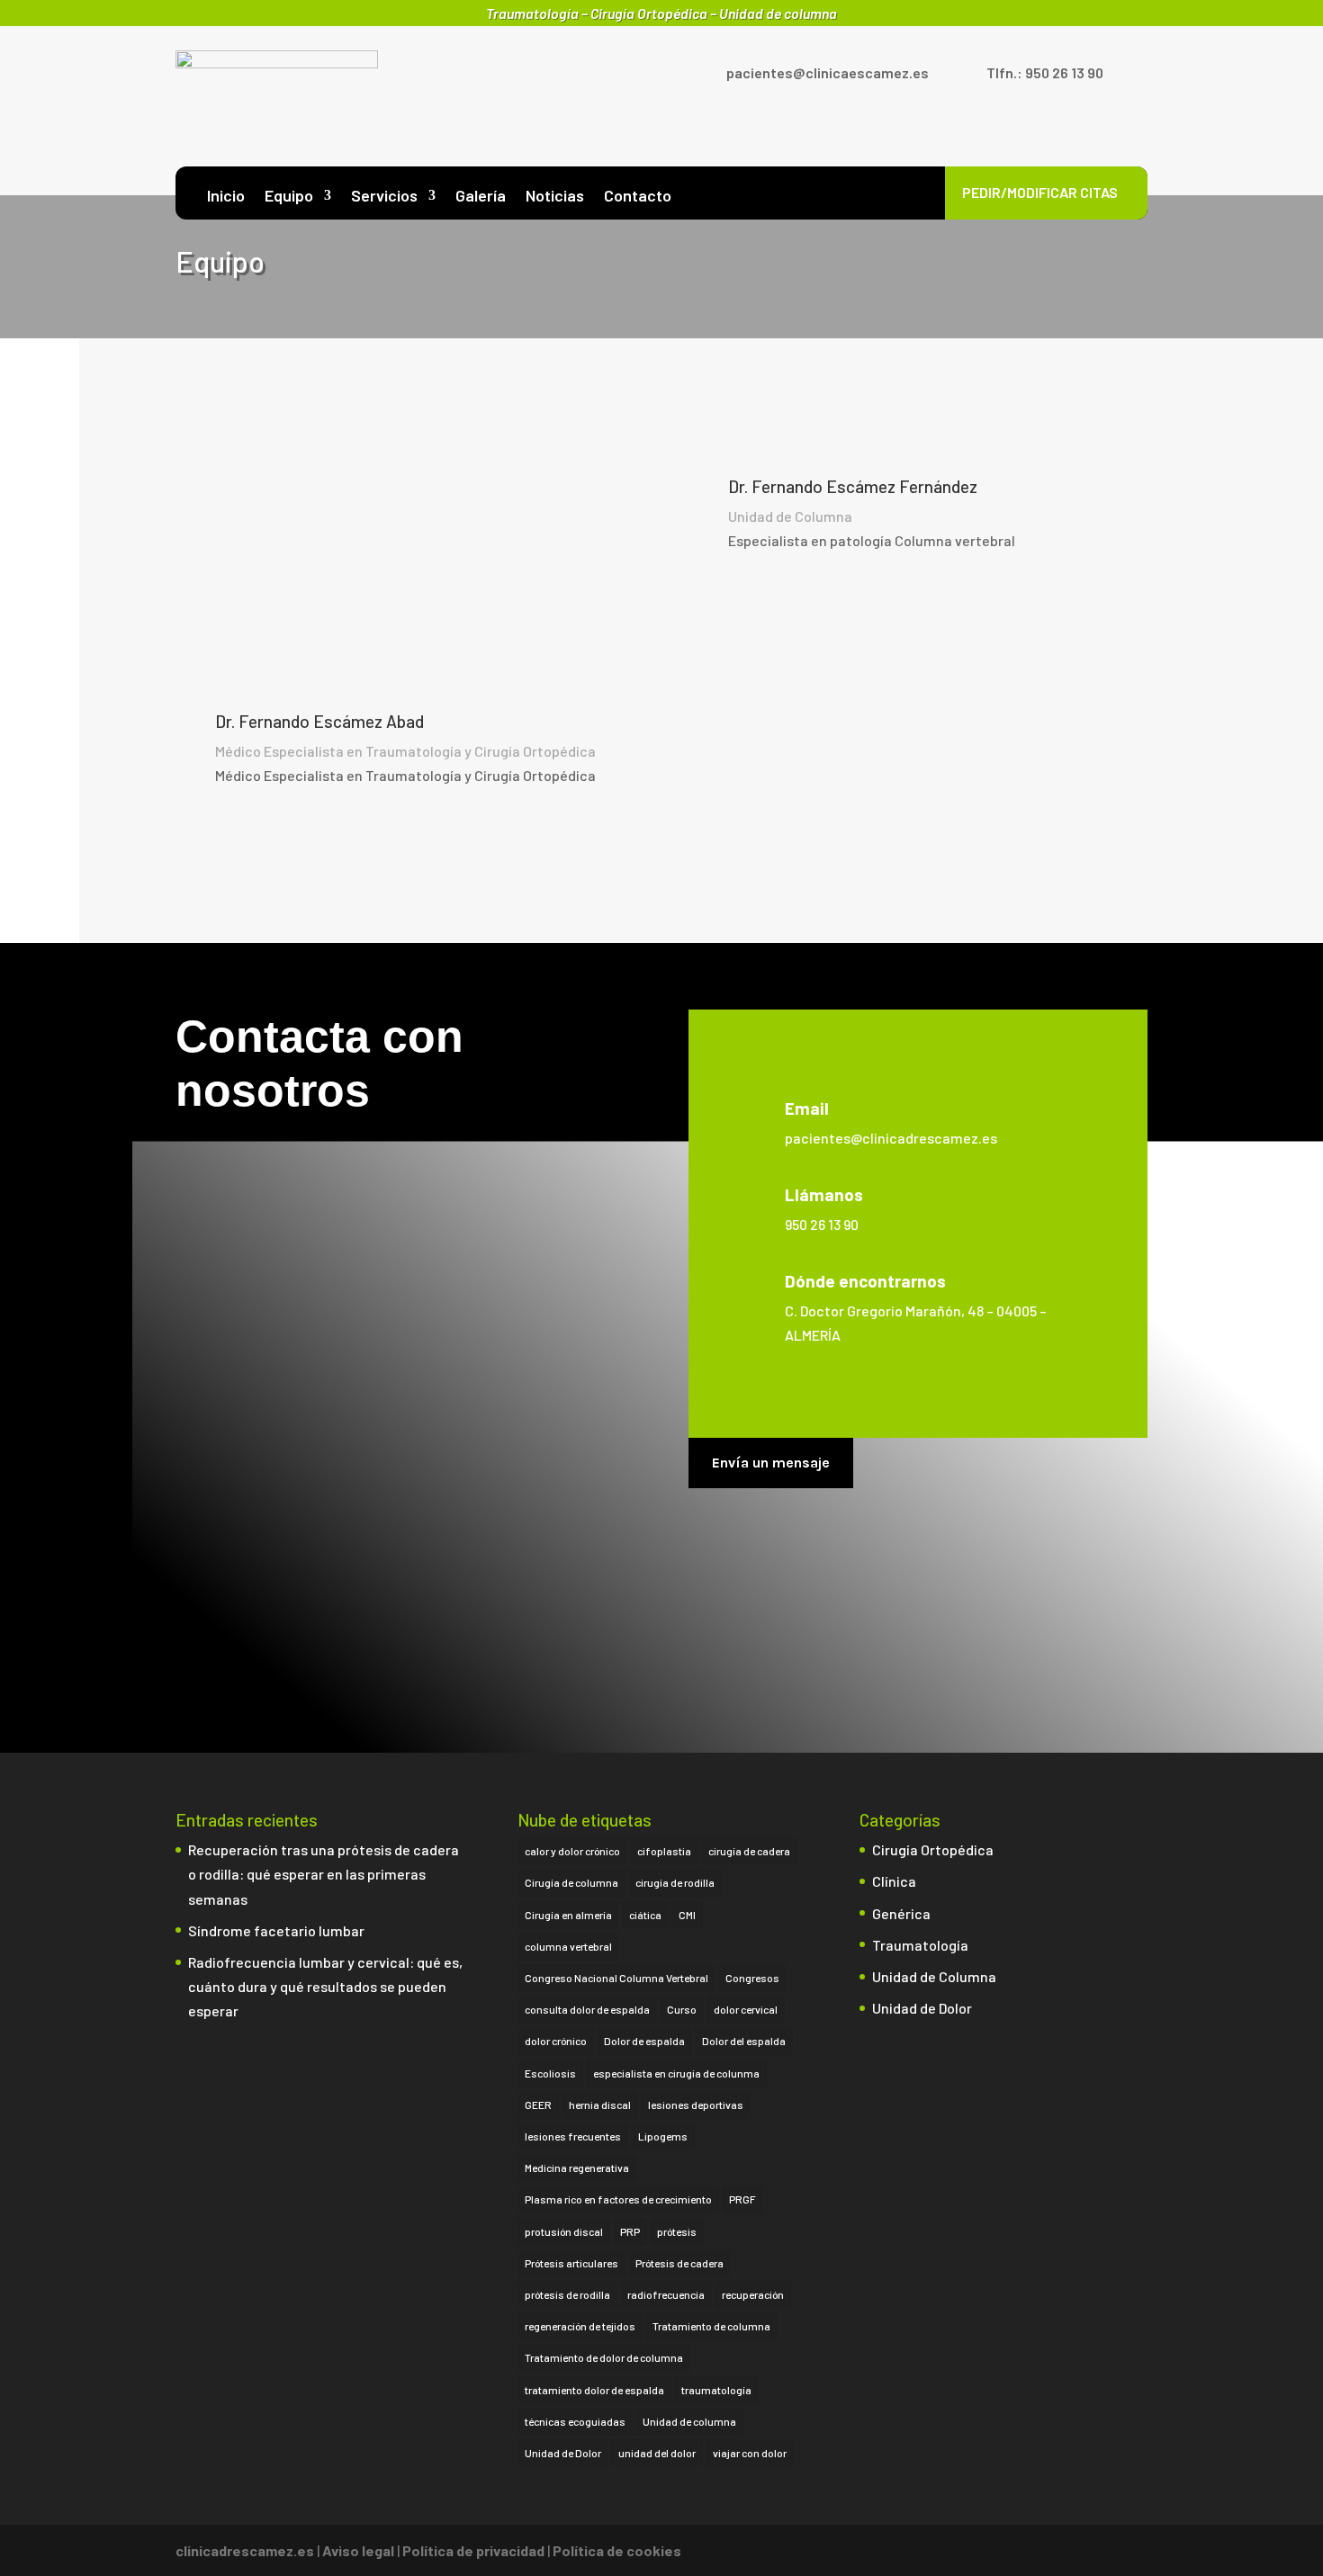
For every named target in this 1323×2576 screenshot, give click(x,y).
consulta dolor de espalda (587, 2009)
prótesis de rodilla (567, 2294)
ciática (645, 1915)
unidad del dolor (657, 2453)
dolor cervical (746, 2009)
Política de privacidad (473, 2550)
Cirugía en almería (568, 1915)
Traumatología (920, 1945)
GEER (538, 2105)
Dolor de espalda (644, 2041)
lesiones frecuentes (573, 2136)
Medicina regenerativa (577, 2168)
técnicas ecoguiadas (575, 2421)
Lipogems (663, 2136)
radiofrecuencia (666, 2294)
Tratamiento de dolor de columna (604, 2357)
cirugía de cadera (749, 1851)
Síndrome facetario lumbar (278, 1930)
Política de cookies (617, 2550)
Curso (682, 2009)
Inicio (226, 197)
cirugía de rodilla (675, 1882)
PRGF (742, 2199)
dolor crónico (556, 2041)
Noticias (555, 197)
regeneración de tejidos (580, 2326)
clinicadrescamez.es (245, 2550)
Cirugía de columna (571, 1882)
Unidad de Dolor (563, 2453)
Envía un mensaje (771, 1463)
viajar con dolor (750, 2453)
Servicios (384, 197)
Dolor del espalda (744, 2041)
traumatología (716, 2390)
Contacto (638, 197)
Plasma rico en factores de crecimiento (618, 2199)
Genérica (901, 1913)
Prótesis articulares (571, 2263)
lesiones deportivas (696, 2105)
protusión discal (564, 2231)
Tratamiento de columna (711, 2326)
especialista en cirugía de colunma (676, 2073)
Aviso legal (358, 2550)
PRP (630, 2231)
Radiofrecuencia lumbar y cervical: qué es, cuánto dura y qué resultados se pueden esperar (325, 1986)
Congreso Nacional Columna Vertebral (616, 1978)
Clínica (894, 1881)
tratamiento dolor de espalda (594, 2390)
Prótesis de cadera (679, 2263)
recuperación (753, 2294)
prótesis (677, 2231)
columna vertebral (568, 1946)
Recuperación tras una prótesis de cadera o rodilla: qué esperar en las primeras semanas (324, 1874)
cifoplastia (664, 1851)
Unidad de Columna (934, 1976)
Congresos (752, 1978)
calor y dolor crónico (572, 1851)
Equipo (289, 197)
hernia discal (600, 2105)
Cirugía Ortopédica (933, 1849)
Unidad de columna (689, 2421)
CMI (687, 1915)
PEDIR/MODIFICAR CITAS (1040, 192)
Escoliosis (550, 2073)
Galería (481, 197)
